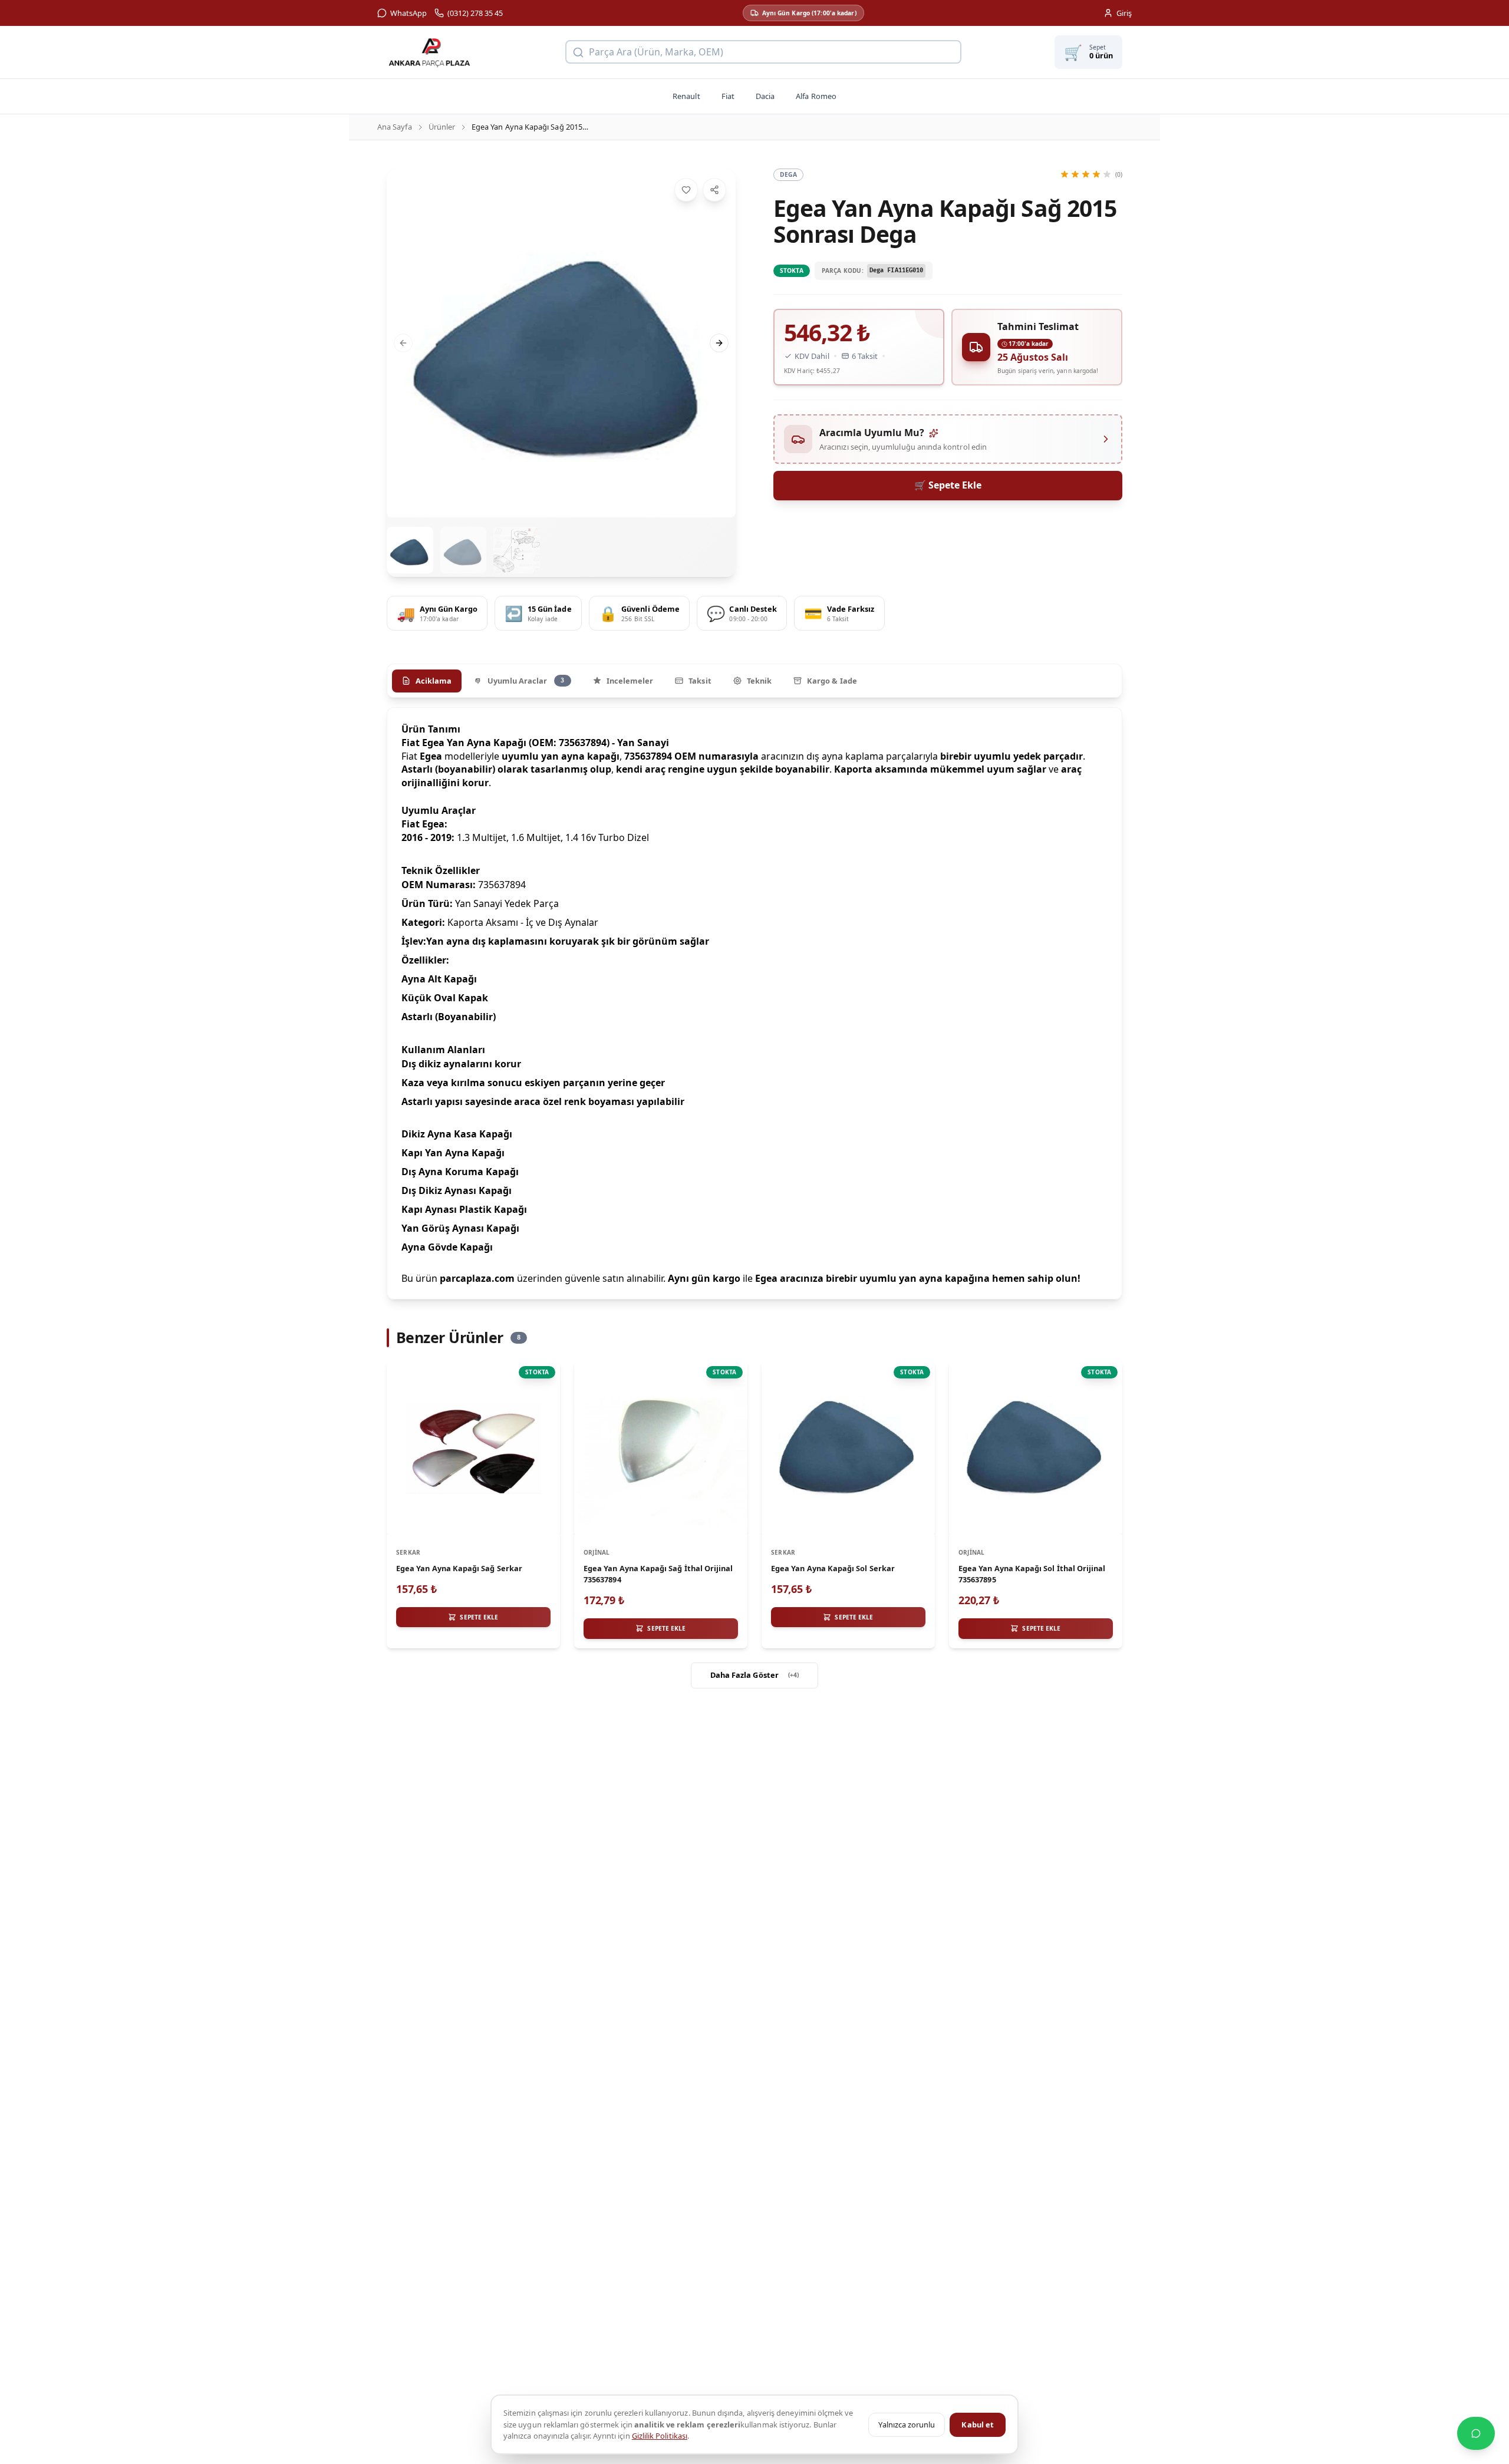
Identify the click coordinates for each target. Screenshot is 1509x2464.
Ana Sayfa (395, 127)
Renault (686, 96)
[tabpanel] (754, 1003)
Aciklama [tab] (434, 681)
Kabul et (978, 2425)
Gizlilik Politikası (660, 2436)
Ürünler (442, 127)
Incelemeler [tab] (630, 681)
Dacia (765, 96)
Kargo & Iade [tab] (832, 681)
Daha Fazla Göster (755, 1675)
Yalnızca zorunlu (907, 2425)
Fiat (728, 96)
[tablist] (754, 681)
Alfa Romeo (816, 96)
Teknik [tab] (759, 681)
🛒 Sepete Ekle (948, 485)
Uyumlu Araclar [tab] (526, 681)
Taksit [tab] (700, 681)
